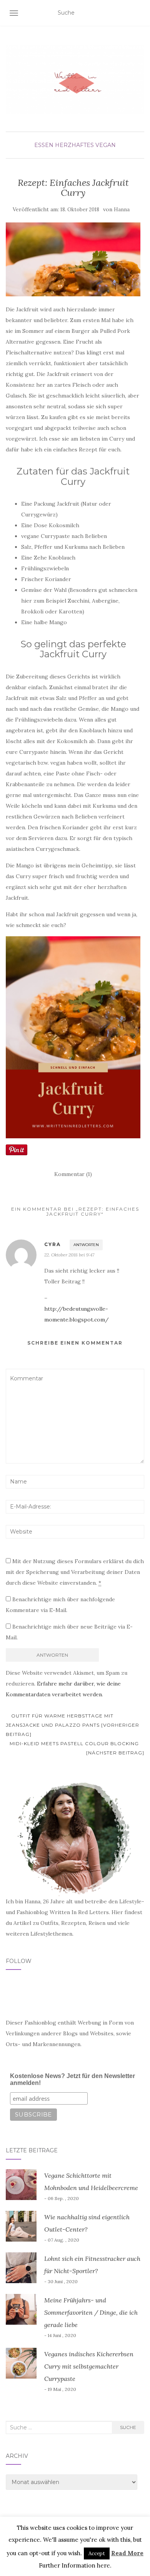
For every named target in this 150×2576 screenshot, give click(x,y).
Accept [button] (97, 2553)
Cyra (52, 1244)
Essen (44, 145)
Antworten (86, 1245)
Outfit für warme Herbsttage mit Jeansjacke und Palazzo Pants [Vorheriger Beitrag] (72, 1725)
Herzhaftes (74, 145)
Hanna (122, 210)
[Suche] (139, 13)
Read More (127, 2553)
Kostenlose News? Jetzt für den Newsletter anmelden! (72, 2079)
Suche (128, 2427)
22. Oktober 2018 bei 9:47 (69, 1255)
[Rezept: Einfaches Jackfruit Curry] (73, 260)
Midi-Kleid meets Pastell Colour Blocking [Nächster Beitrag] (77, 1748)
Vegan (106, 145)
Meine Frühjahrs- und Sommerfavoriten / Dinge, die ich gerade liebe (91, 2312)
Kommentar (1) (73, 1174)
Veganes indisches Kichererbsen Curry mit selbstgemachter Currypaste (89, 2366)
